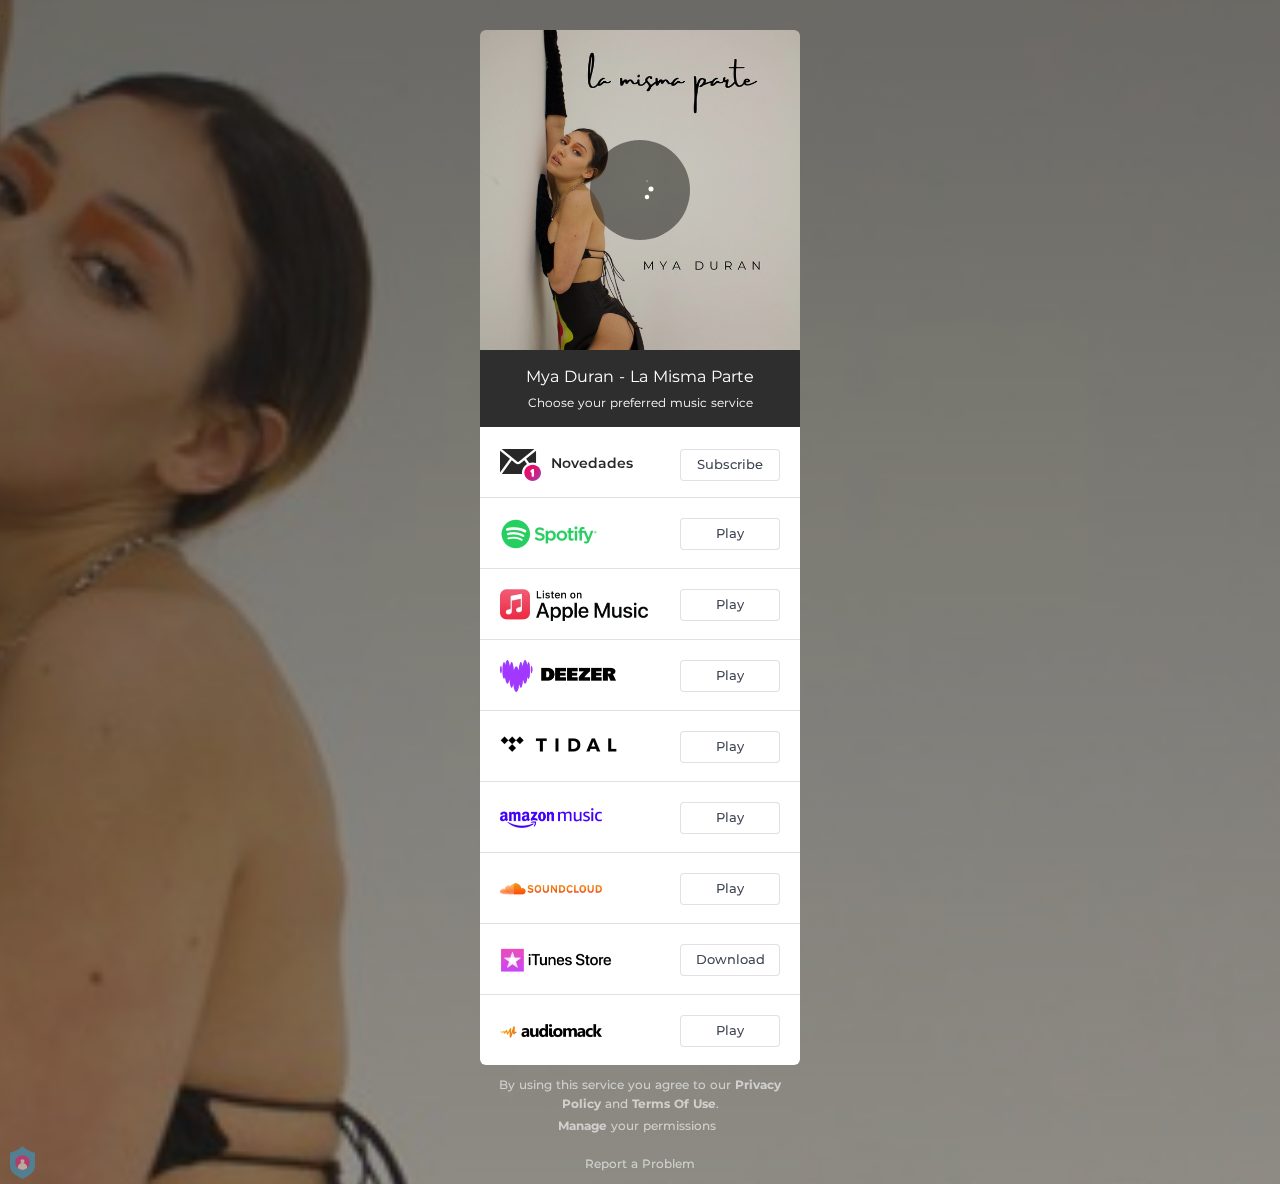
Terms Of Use (674, 1103)
